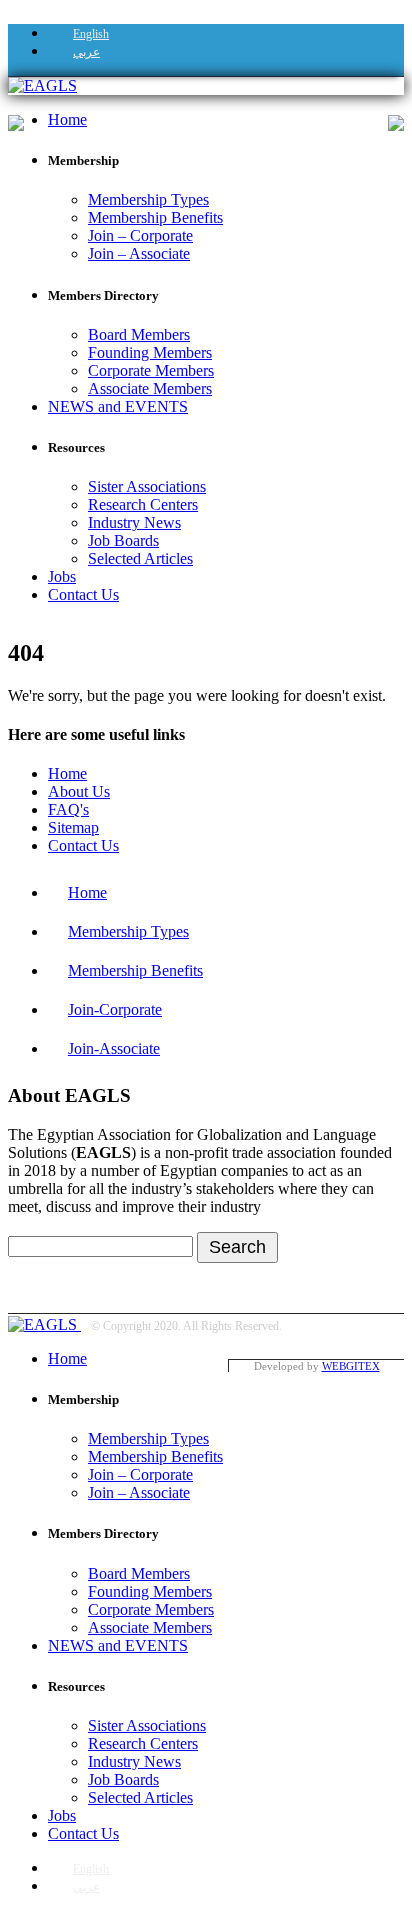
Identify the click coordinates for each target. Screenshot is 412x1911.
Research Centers (143, 504)
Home (67, 119)
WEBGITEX (351, 1366)
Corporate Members (151, 370)
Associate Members (150, 388)
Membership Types (148, 199)
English (91, 34)
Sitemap (73, 827)
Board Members (139, 334)
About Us (79, 791)
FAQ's (68, 809)
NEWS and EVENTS (118, 406)
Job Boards (123, 540)
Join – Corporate (140, 235)
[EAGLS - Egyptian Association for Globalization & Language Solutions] (42, 85)
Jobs (62, 576)
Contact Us (83, 594)
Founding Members (150, 352)
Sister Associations (147, 486)
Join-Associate (114, 1048)
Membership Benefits (155, 217)
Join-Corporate (115, 1009)
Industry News (134, 522)
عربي (86, 52)
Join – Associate (139, 253)
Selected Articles (140, 558)
